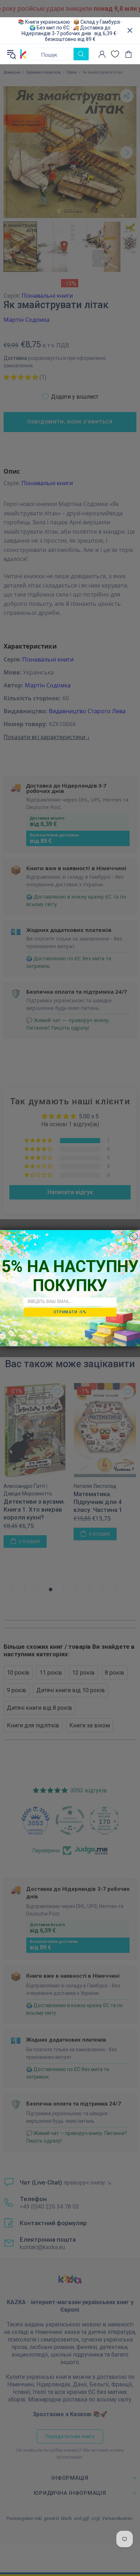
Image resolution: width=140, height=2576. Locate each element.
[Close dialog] (134, 1236)
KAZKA (23, 54)
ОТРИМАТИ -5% (70, 1312)
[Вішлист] (115, 54)
